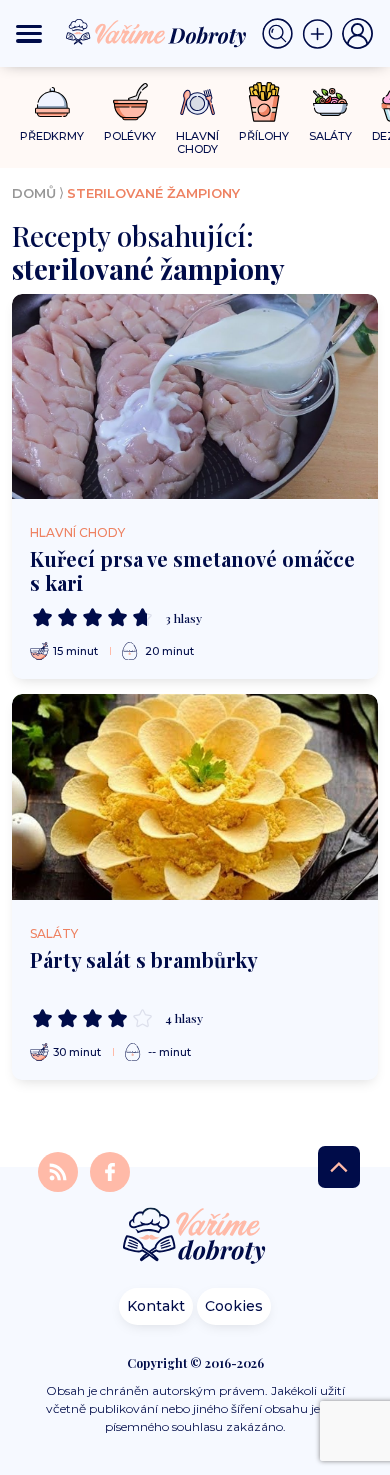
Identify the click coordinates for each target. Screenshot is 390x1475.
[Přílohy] (264, 102)
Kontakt (156, 1306)
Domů (34, 193)
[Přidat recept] (322, 34)
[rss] (60, 1170)
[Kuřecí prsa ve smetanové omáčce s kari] (195, 397)
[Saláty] (330, 102)
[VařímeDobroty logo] (156, 33)
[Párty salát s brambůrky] (195, 796)
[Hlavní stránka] (195, 1237)
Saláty (54, 933)
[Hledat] (282, 34)
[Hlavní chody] (197, 102)
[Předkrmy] (52, 101)
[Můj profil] (358, 34)
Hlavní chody (77, 532)
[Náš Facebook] (110, 1170)
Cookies (234, 1306)
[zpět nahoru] (339, 1167)
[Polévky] (130, 102)
